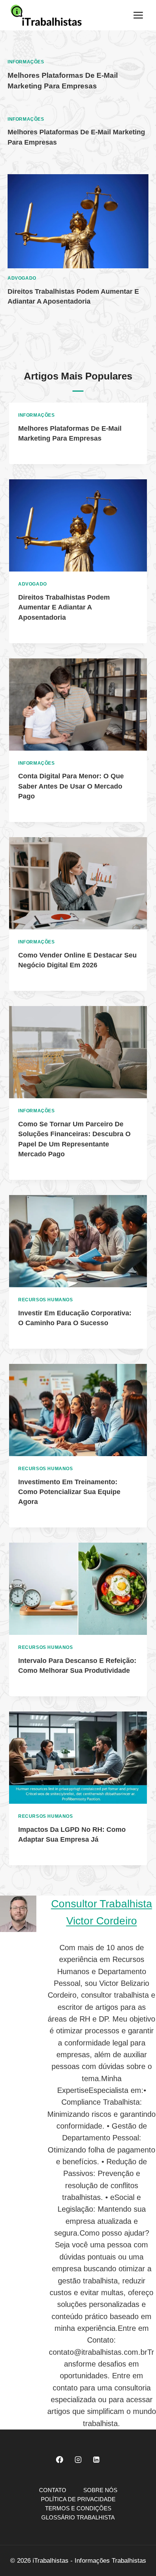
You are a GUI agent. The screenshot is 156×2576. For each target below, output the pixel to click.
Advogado (22, 278)
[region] (78, 2515)
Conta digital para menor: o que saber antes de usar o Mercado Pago (71, 786)
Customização (78, 2541)
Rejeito (78, 2561)
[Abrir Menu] (138, 15)
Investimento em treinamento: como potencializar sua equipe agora (69, 1492)
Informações (26, 62)
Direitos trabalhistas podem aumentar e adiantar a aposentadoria (64, 607)
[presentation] (78, 221)
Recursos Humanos (46, 1300)
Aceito (78, 2520)
